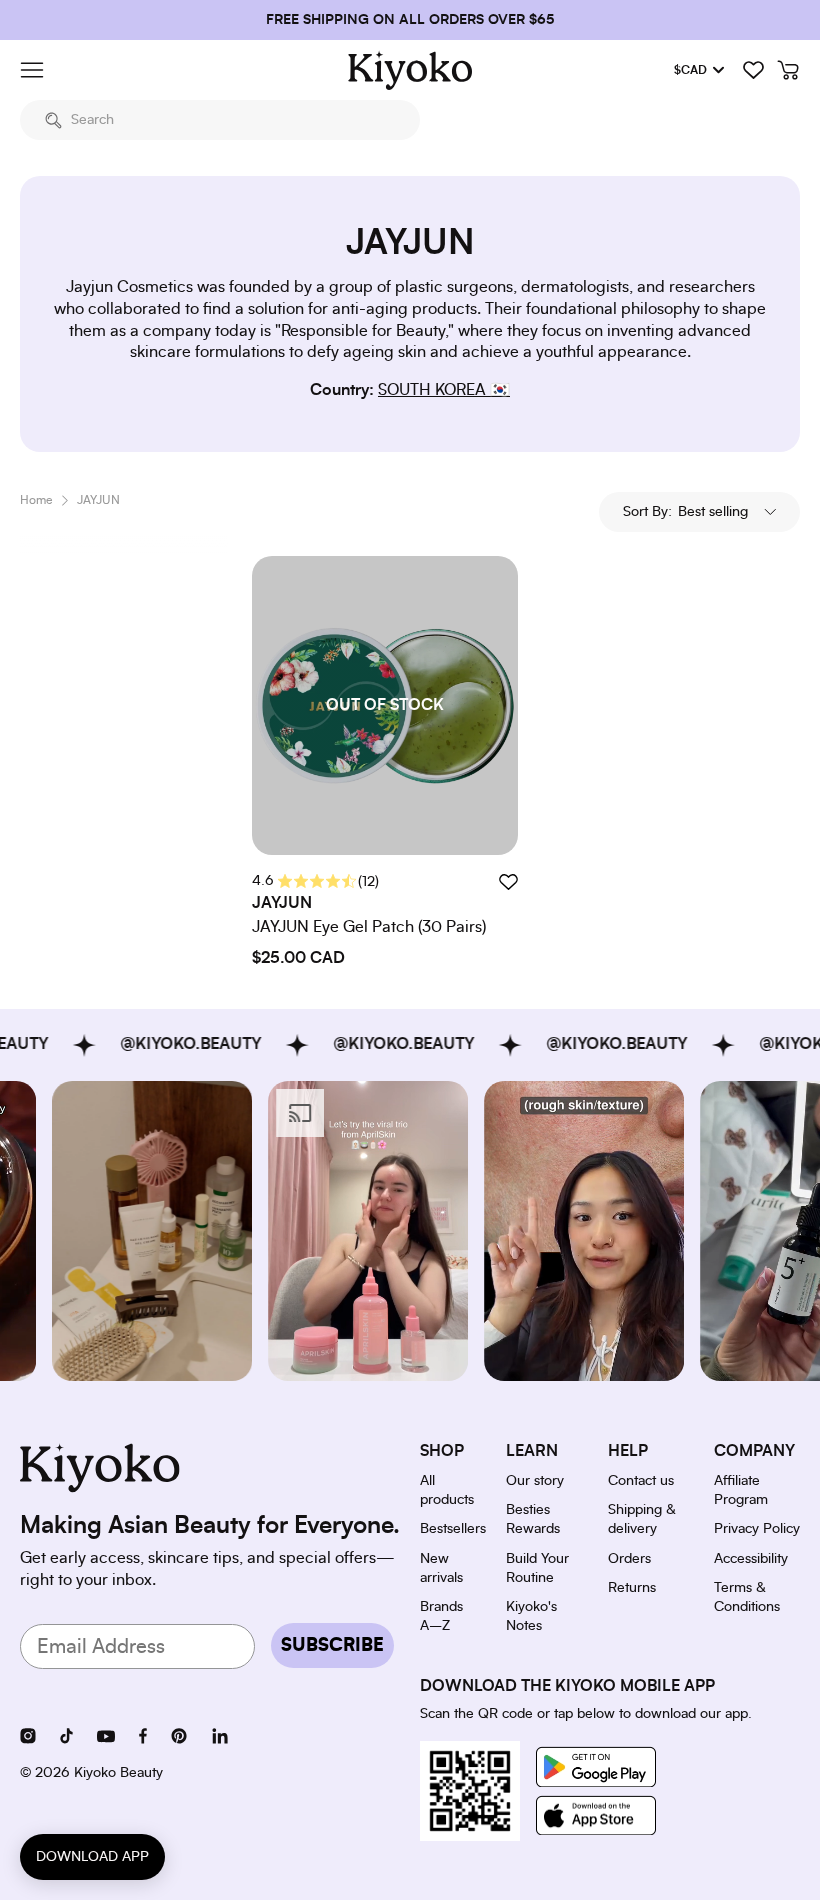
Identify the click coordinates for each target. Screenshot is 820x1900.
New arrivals (441, 1568)
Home (36, 500)
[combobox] (220, 120)
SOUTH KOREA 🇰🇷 (444, 390)
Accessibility (751, 1559)
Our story (535, 1481)
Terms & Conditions (747, 1597)
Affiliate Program (741, 1490)
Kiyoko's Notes (531, 1616)
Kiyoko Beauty (118, 1773)
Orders (629, 1559)
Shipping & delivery (641, 1519)
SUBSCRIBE (332, 1646)
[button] (699, 512)
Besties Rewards (533, 1519)
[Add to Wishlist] (508, 881)
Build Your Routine (537, 1568)
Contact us (641, 1481)
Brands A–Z (441, 1616)
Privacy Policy (757, 1529)
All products (447, 1490)
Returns (632, 1588)
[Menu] (32, 70)
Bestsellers (453, 1529)
